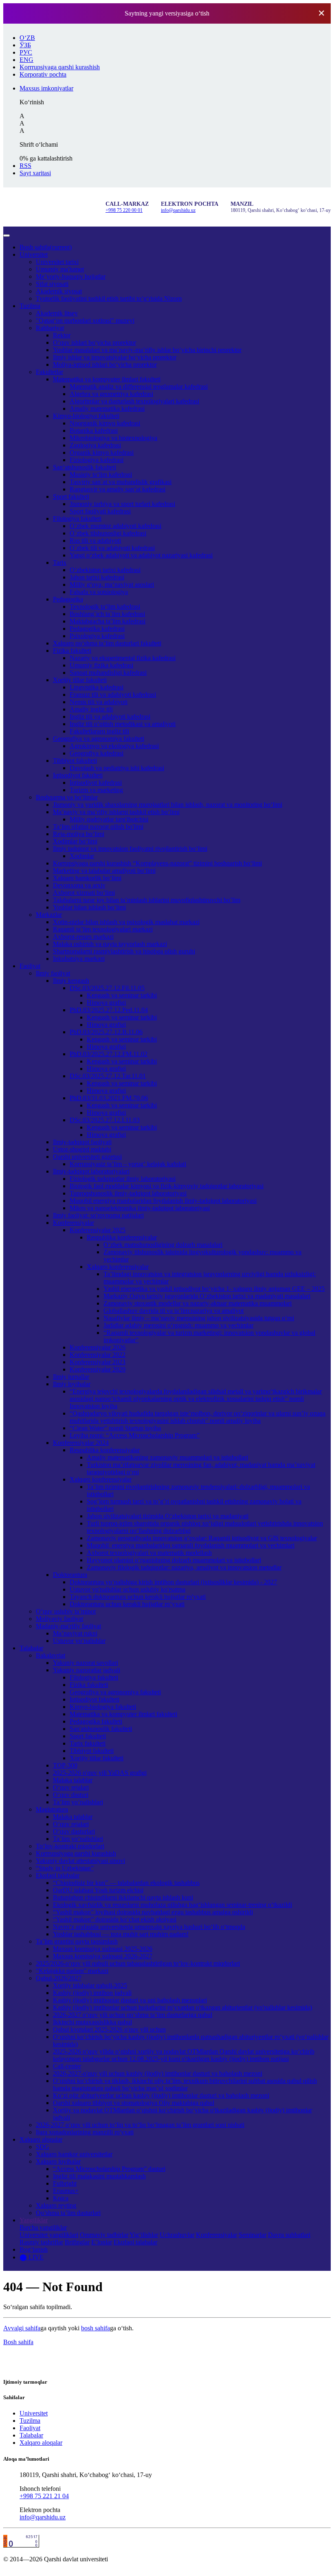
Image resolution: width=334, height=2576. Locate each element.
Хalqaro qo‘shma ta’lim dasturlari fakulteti (107, 643)
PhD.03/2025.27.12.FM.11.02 (109, 1054)
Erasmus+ (66, 2191)
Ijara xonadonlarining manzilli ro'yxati (85, 2132)
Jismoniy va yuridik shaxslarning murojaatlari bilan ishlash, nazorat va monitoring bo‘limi (168, 805)
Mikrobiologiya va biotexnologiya (113, 438)
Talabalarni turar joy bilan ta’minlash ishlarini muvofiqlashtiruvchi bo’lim (147, 900)
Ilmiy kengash (71, 981)
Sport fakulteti (71, 496)
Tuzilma (30, 306)
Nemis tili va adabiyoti (99, 702)
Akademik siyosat (59, 291)
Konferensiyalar (74, 1223)
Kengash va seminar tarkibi (122, 995)
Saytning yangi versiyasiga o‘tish (167, 13)
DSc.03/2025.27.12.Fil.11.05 (107, 988)
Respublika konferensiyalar (122, 1237)
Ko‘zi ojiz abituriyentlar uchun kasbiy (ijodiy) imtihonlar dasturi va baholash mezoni (161, 2095)
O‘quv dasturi (71, 1795)
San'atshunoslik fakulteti (101, 1729)
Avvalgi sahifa (22, 2328)
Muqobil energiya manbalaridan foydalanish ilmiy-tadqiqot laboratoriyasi (163, 1201)
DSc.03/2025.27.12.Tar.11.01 (108, 1076)
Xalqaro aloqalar (41, 2139)
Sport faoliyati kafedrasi (100, 511)
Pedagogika (68, 599)
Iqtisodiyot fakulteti (78, 775)
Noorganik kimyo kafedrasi (105, 423)
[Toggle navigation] (7, 236)
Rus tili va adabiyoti (95, 541)
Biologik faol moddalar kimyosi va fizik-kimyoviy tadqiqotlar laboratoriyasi (167, 1186)
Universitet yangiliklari (49, 2235)
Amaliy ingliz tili (91, 709)
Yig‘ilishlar (144, 2235)
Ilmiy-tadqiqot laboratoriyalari (91, 1171)
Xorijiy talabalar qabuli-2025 (90, 1985)
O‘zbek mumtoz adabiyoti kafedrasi (115, 526)
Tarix (60, 563)
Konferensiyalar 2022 (98, 1355)
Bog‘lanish (34, 2249)
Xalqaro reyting (56, 2205)
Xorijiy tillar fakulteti (80, 680)
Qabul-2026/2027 (59, 1978)
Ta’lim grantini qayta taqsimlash (77, 1941)
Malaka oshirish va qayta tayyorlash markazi (110, 944)
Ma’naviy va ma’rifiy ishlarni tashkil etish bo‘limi (116, 812)
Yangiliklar (34, 2220)
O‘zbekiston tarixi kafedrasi (105, 570)
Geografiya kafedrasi (97, 753)
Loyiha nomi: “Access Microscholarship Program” (135, 1435)
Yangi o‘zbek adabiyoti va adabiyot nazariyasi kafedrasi (141, 555)
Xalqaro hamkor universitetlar (74, 2154)
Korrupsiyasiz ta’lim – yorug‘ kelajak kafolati (128, 1164)
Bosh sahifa (46, 247)
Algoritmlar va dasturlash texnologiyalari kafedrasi (134, 401)
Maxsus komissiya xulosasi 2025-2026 (103, 1949)
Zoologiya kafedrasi (95, 445)
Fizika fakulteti (72, 651)
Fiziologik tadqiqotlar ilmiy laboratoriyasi (123, 1179)
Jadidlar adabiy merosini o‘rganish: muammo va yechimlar (178, 1325)
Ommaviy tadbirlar (104, 2235)
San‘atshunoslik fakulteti (85, 467)
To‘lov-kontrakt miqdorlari (70, 1846)
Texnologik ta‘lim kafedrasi (105, 607)
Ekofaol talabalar (58, 1875)
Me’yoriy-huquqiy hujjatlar (71, 276)
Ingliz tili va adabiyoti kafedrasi (110, 717)
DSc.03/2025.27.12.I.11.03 (105, 1120)
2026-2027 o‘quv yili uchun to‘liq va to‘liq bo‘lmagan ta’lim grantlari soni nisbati (140, 2125)
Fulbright (65, 2183)
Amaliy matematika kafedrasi (107, 408)
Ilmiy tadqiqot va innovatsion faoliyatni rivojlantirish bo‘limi (130, 849)
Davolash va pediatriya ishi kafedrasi (117, 768)
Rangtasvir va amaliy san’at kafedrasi (118, 489)
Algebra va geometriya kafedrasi (111, 394)
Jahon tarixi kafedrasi (97, 577)
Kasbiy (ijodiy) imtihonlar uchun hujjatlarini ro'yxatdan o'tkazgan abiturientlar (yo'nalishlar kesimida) (182, 2007)
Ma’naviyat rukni (75, 1633)
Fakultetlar (49, 372)
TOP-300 (65, 1765)
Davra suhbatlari (289, 2235)
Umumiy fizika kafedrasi (101, 665)
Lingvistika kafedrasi (97, 687)
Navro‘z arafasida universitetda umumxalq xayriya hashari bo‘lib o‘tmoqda (149, 1927)
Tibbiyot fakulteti (75, 761)
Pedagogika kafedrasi (97, 629)
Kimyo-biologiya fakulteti (86, 416)
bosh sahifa (96, 2328)
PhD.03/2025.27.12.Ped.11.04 (109, 1010)
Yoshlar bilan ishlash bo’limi (89, 907)
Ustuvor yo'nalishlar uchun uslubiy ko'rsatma (127, 1589)
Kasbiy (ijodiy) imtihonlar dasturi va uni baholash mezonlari (130, 2000)
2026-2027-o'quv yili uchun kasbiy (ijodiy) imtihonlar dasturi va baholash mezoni (158, 2073)
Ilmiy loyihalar (72, 1384)
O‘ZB (27, 38)
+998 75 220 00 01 (124, 210)
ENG (26, 60)
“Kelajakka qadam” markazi (72, 1971)
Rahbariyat (50, 328)
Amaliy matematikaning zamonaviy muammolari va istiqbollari (167, 1457)
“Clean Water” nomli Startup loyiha (115, 1428)
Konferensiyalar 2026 (98, 1347)
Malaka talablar (73, 1780)
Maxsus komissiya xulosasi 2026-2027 (103, 1956)
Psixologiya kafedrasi (97, 636)
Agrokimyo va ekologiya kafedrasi (114, 746)
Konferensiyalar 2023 (98, 1362)
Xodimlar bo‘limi (75, 841)
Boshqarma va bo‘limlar (67, 797)
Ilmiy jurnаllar (71, 1377)
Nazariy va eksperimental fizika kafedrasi (123, 658)
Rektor (62, 335)
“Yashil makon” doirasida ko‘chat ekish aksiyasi (115, 1919)
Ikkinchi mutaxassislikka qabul (92, 2022)
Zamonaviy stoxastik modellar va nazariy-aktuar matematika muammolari (198, 1303)
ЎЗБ (25, 45)
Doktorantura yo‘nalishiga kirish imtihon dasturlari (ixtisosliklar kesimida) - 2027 (173, 1582)
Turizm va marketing (96, 790)
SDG (43, 2147)
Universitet (34, 254)
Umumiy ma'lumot (60, 269)
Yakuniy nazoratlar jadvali (87, 1670)
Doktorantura (70, 1575)
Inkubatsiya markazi (79, 959)
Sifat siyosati (52, 284)
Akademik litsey (57, 313)
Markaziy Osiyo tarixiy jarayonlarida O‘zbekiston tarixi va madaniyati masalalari (207, 1296)
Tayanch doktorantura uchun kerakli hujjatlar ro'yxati (138, 1597)
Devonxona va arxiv (79, 885)
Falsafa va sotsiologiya (99, 592)
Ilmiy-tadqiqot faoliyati (82, 1142)
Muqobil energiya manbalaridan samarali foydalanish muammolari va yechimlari (191, 1545)
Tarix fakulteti (88, 1743)
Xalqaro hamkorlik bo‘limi (87, 878)
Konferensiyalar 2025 (98, 1230)
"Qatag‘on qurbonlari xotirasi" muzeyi (85, 320)
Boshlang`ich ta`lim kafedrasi (107, 614)
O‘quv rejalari (71, 1787)
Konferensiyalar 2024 (81, 1443)
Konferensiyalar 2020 (98, 1369)
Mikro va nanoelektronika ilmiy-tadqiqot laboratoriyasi (140, 1208)
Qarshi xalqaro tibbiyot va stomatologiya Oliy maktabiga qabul (134, 2103)
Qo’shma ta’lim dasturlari (68, 2213)
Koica (61, 2198)
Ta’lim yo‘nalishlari (78, 1802)
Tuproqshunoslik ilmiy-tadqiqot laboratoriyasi (128, 1193)
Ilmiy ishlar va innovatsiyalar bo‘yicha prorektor (115, 357)
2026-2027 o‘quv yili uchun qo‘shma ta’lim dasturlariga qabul (133, 2015)
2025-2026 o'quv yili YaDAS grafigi (100, 1773)
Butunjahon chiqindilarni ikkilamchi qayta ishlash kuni (123, 1897)
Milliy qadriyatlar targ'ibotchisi (109, 819)
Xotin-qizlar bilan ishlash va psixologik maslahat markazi (126, 922)
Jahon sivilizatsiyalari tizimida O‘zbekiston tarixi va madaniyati (168, 1516)
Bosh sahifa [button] (18, 2342)
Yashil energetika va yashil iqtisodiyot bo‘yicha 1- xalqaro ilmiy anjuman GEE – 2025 (214, 1289)
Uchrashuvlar (177, 2235)
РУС (26, 52)
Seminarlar (253, 2235)
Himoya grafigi (106, 1003)
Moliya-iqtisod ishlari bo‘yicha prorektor (105, 364)
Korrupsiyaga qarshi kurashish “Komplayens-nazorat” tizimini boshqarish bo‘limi (157, 863)
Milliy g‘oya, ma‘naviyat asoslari (112, 585)
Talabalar (31, 1648)
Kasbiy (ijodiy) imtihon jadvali (92, 1993)
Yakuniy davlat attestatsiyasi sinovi (80, 1861)
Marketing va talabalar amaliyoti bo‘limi (104, 871)
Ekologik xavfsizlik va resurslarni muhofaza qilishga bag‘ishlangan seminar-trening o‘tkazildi (172, 1905)
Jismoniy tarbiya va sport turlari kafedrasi (122, 504)
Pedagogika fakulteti (96, 1721)
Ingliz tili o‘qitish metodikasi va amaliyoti (123, 724)
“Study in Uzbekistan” (65, 1868)
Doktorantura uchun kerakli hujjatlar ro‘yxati (127, 1604)
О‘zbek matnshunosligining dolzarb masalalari (163, 1245)
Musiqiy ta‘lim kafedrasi (101, 474)
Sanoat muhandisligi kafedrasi (108, 673)
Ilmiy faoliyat (53, 973)
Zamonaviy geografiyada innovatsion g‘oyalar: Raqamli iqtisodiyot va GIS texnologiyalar (202, 1538)
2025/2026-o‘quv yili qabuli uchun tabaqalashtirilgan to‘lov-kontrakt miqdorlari (138, 1963)
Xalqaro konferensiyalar (118, 1267)
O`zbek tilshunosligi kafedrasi (108, 533)
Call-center (67, 2066)
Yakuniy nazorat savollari (86, 1663)
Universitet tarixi (57, 262)
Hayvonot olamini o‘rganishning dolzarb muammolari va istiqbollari (174, 1560)
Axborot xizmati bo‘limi (84, 893)
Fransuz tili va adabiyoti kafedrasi (113, 695)
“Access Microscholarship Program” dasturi (109, 2169)
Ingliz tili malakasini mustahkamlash (99, 2176)
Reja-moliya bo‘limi (79, 834)
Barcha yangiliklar (43, 2227)
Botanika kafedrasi (94, 430)
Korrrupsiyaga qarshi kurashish (76, 1853)
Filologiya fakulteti (77, 519)
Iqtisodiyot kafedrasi (96, 783)
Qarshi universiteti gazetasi (87, 1157)
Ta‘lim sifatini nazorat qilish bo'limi (98, 827)
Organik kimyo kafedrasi (102, 452)
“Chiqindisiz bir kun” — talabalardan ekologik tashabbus (126, 1883)
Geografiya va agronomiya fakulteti (99, 739)
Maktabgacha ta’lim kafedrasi (108, 621)
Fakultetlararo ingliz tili (99, 731)
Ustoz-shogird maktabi (82, 1149)
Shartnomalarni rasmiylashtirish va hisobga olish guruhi (124, 951)
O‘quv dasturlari (74, 1831)
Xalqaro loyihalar (58, 2161)
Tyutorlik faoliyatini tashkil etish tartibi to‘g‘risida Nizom (109, 298)
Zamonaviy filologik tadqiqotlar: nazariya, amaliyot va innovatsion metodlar (184, 1567)
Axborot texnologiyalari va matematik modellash (149, 1553)
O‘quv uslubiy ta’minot (66, 1611)
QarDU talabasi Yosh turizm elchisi (98, 1890)
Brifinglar (77, 2242)
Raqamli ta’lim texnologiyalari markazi (103, 929)
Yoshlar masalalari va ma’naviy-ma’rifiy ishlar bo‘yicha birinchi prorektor (147, 350)
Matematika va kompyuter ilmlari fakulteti (107, 379)
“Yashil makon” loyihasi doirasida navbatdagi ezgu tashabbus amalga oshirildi (153, 1912)
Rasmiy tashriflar (41, 2242)
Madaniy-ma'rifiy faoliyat (68, 1626)
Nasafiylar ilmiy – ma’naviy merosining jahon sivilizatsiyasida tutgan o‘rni (199, 1318)
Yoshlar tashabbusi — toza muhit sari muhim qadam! (121, 1934)
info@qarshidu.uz (178, 210)
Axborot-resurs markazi (83, 937)
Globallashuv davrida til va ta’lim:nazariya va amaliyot (174, 1311)
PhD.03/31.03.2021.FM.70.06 (109, 1098)
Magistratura (52, 1809)
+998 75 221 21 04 (44, 2496)
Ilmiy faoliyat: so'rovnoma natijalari (98, 1215)
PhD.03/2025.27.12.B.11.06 (106, 1032)
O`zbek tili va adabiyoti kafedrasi (112, 548)
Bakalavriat (51, 1655)
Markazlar (49, 915)
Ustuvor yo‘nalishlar (79, 1641)
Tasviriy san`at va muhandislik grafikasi (121, 482)
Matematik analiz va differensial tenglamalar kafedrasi (139, 386)
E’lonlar (102, 2242)
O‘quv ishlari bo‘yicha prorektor (94, 342)
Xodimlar (82, 856)
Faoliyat (30, 966)
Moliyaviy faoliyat (59, 1619)
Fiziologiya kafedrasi (97, 460)
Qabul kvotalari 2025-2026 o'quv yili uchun (109, 2029)
